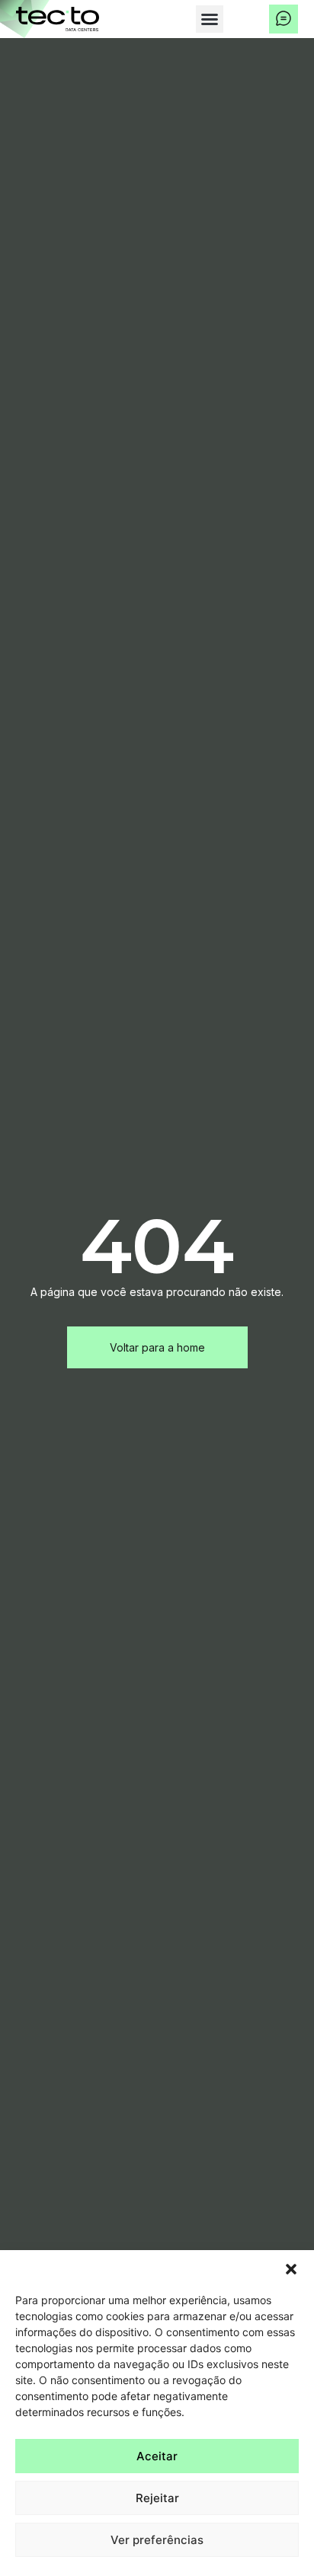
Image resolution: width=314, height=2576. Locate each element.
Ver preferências (157, 2540)
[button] (291, 2269)
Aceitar (157, 2456)
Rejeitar (157, 2498)
